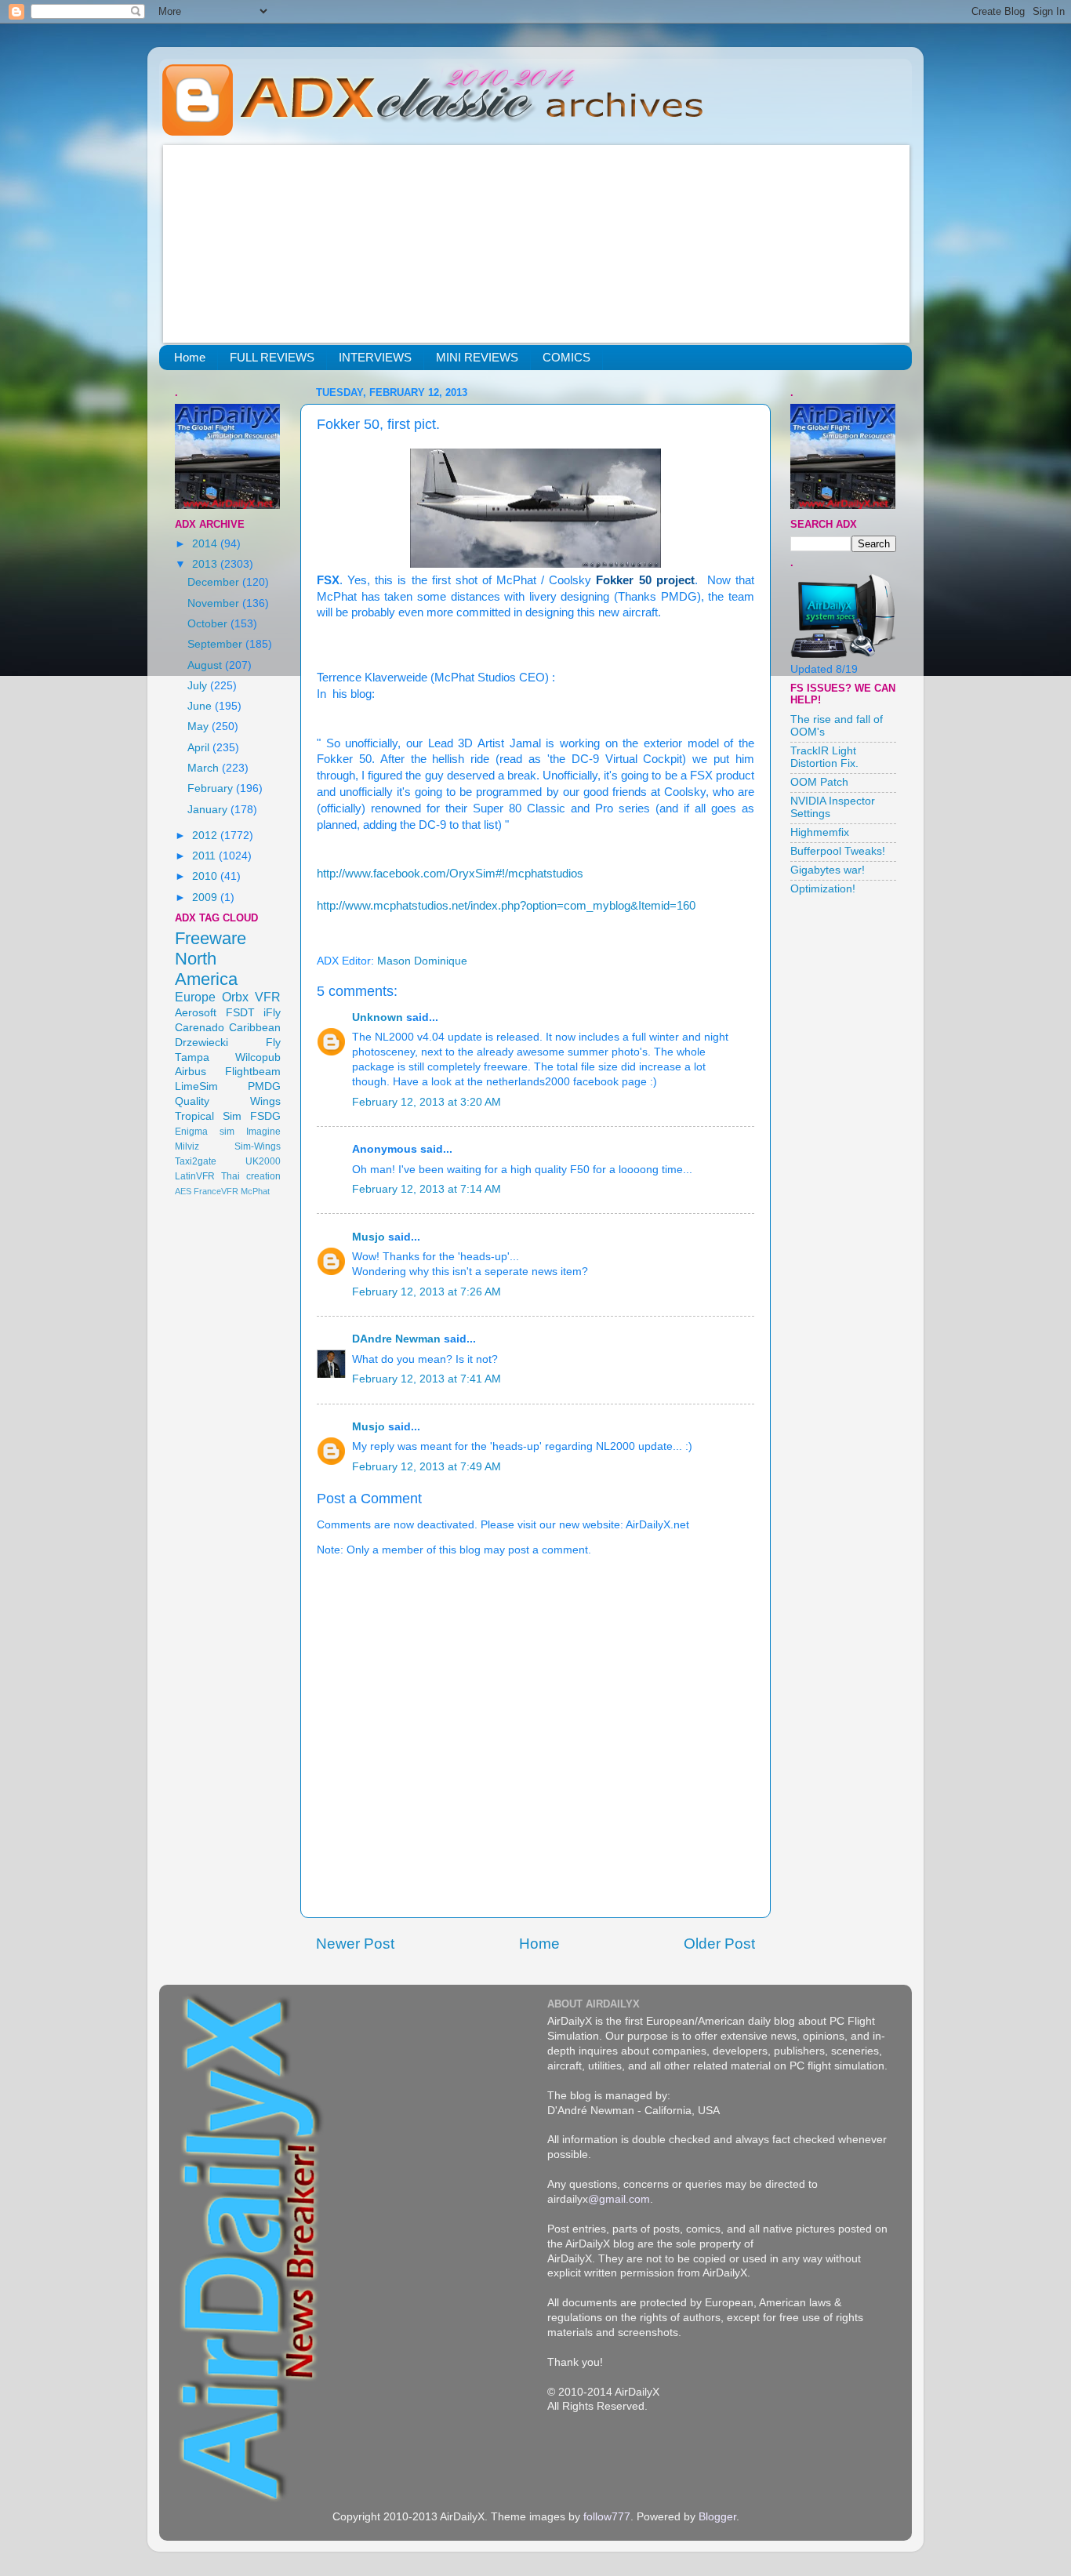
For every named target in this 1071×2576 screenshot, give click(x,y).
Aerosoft (196, 1013)
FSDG (265, 1116)
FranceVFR (216, 1191)
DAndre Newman (396, 1339)
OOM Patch (819, 782)
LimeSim (196, 1086)
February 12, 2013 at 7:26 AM (427, 1292)
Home (190, 357)
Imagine (263, 1132)
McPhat (255, 1191)
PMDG (264, 1086)
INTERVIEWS (375, 357)
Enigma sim (205, 1132)
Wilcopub (258, 1057)
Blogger (717, 2517)
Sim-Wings (258, 1146)
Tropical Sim (208, 1116)
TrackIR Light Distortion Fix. (824, 757)
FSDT (240, 1013)
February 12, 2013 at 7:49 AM (427, 1467)
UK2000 (263, 1161)
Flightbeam (253, 1072)
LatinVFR (195, 1176)
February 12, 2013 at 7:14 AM (427, 1189)
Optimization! (823, 889)
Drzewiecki (201, 1043)
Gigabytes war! (828, 870)
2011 (205, 856)
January (209, 810)
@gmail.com (619, 2199)
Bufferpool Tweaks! (838, 851)
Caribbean (255, 1028)
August (206, 665)
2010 (206, 876)
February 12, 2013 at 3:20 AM (427, 1102)
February (212, 788)
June (201, 706)
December (215, 582)
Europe (195, 997)
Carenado (200, 1028)
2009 (206, 897)
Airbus (191, 1072)
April (200, 748)
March (205, 768)
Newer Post (355, 1944)
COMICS (566, 357)
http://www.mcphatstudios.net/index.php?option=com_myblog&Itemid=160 (506, 906)
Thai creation (251, 1176)
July (199, 686)
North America (206, 969)
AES (183, 1191)
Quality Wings (228, 1101)
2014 (206, 544)
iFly (272, 1013)
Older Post (719, 1944)
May (200, 727)
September (216, 644)
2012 (206, 836)
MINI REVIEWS (477, 357)
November (215, 603)
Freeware (211, 938)
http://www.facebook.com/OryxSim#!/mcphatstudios (450, 874)
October (209, 624)
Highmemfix (820, 832)
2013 (206, 564)
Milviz (187, 1146)
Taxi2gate (196, 1161)
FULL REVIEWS (272, 357)
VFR (268, 997)
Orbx (235, 997)
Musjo (368, 1237)
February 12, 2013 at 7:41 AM (427, 1379)
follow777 (607, 2517)
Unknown (378, 1017)
